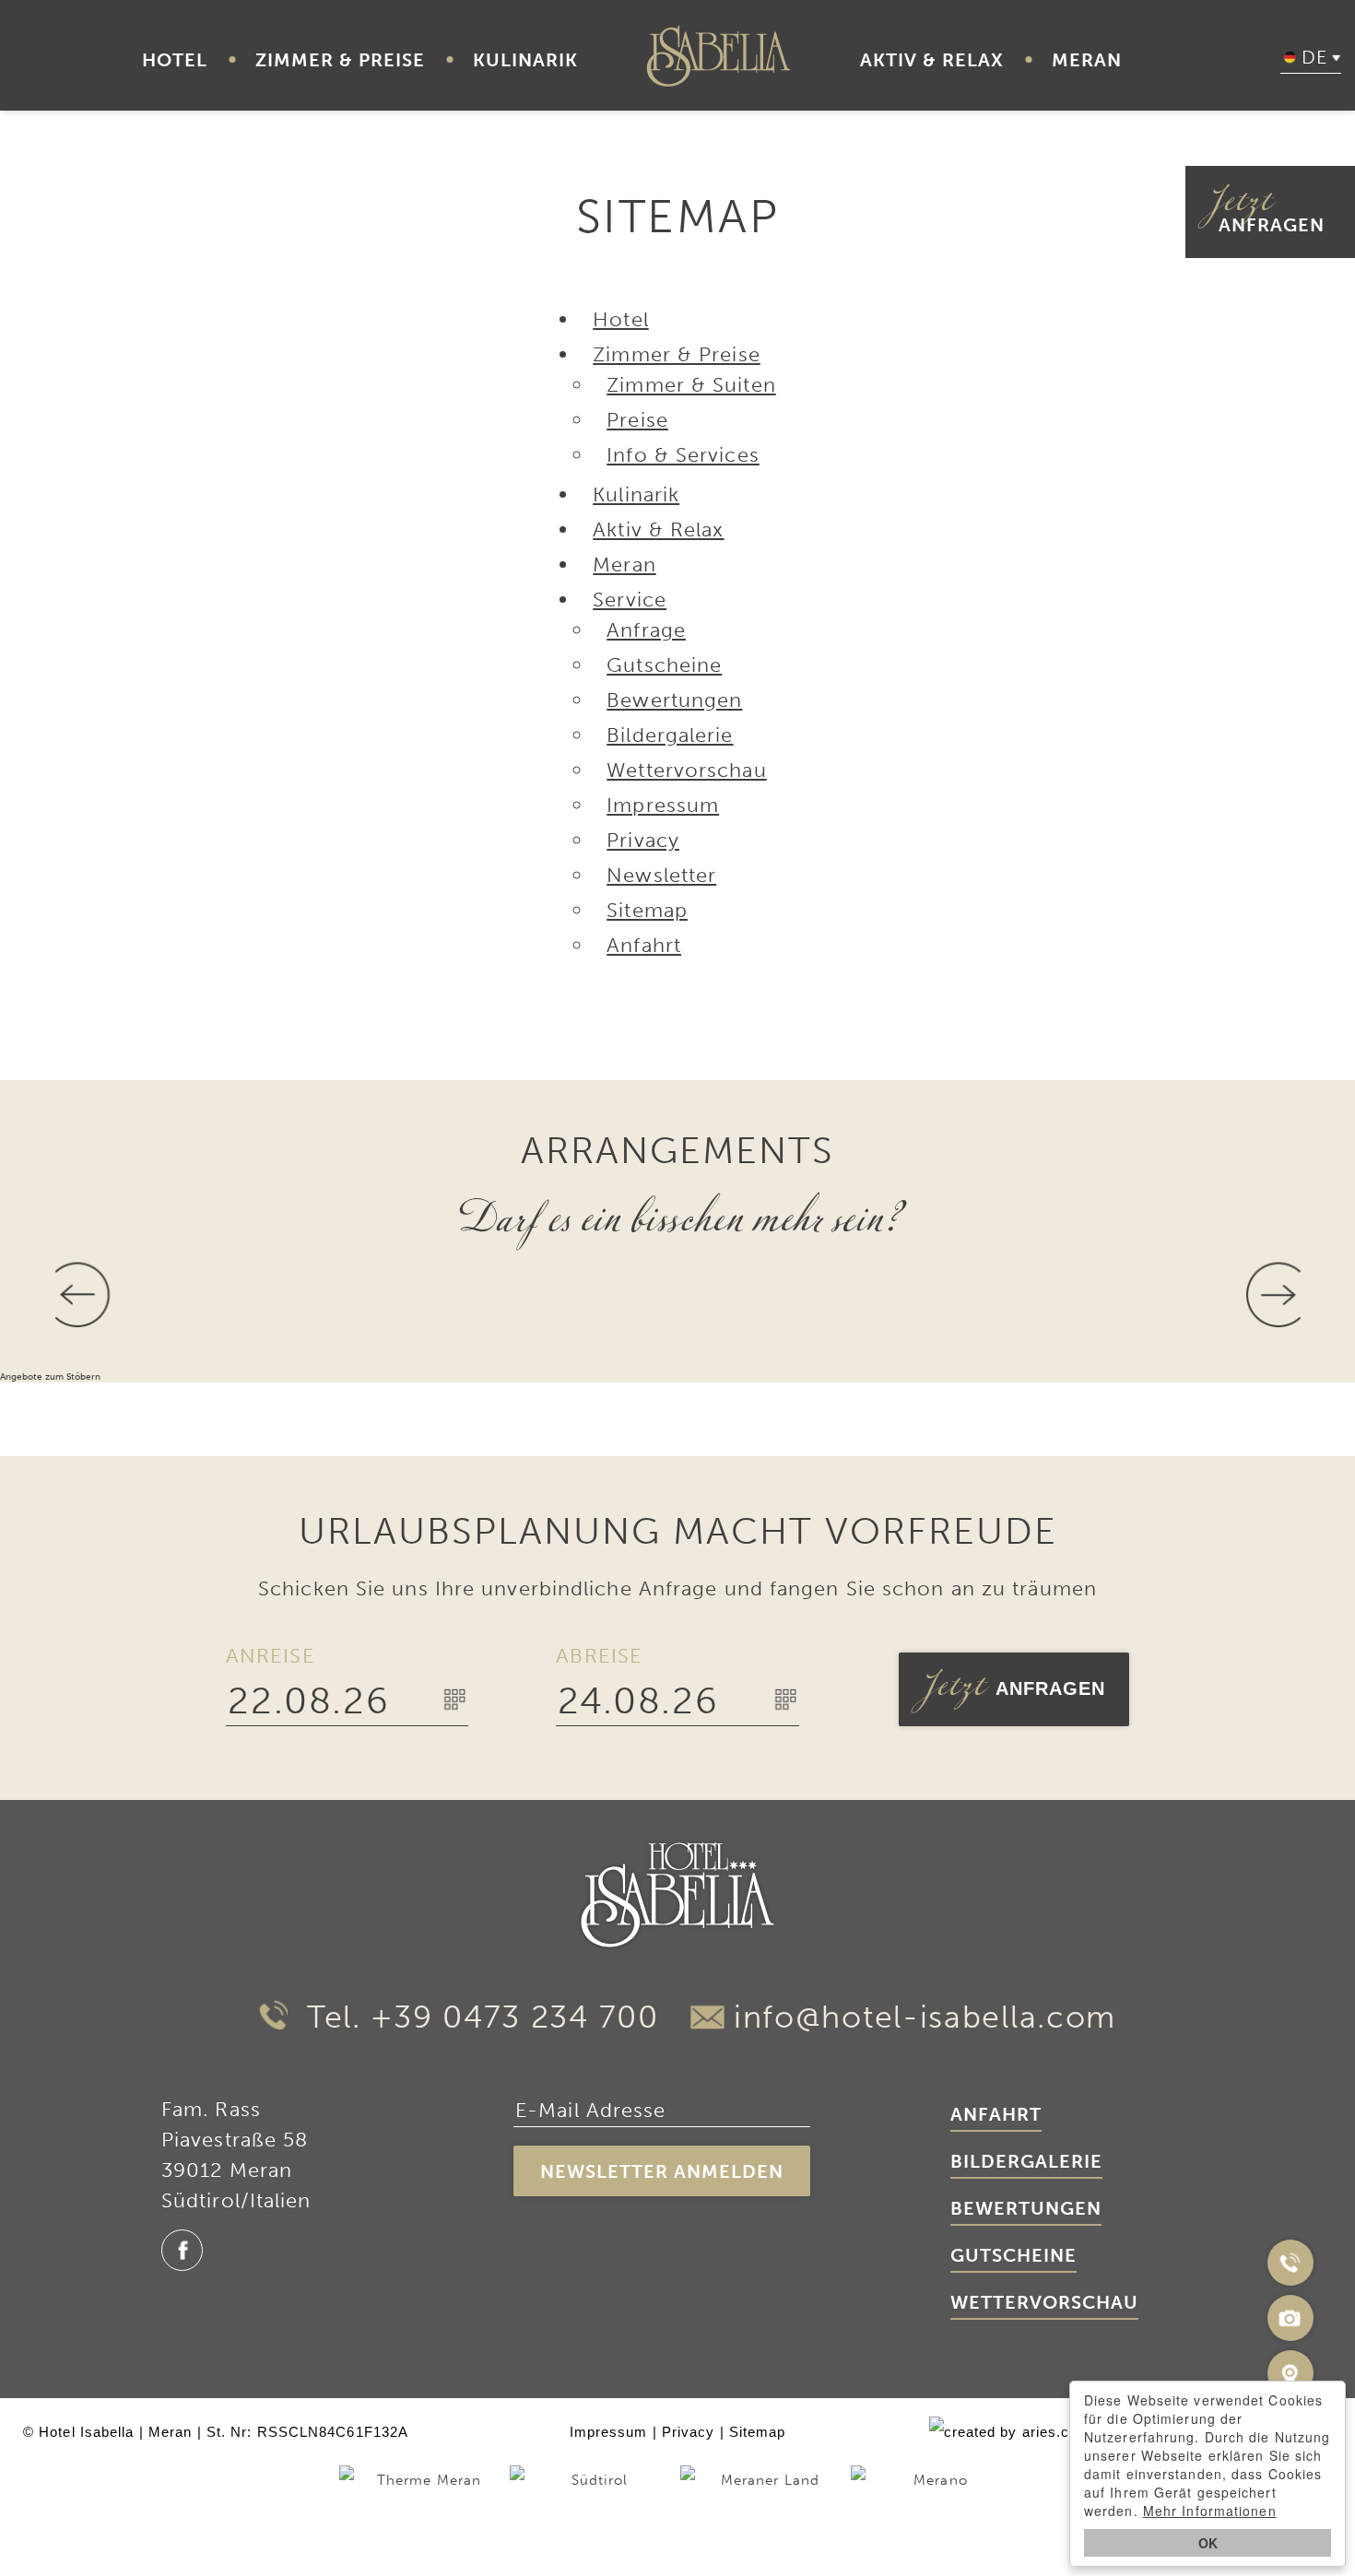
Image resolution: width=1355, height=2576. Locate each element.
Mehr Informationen (1210, 2511)
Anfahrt (996, 2114)
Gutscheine (1013, 2255)
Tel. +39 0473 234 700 (477, 2017)
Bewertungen (1026, 2208)
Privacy (689, 2432)
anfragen (1267, 212)
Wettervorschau (1044, 2302)
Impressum (609, 2432)
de (1314, 57)
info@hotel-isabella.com (925, 2017)
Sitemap (758, 2432)
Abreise (599, 1656)
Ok (1208, 2543)
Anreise (271, 1656)
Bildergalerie (1026, 2161)
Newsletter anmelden (662, 2171)
